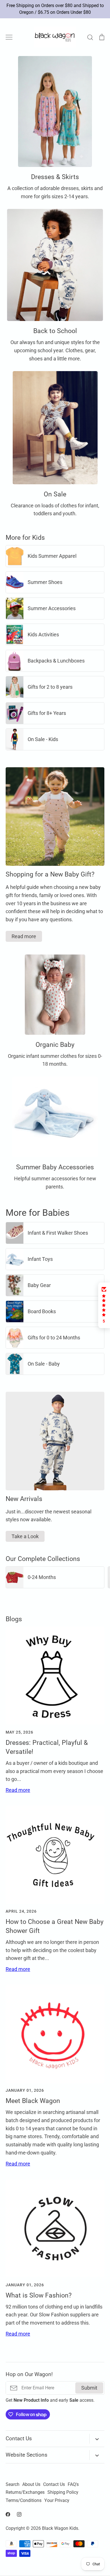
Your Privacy (57, 2501)
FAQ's (73, 2484)
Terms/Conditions (24, 2501)
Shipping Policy (63, 2492)
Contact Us (54, 2484)
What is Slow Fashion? (39, 2295)
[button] (104, 1305)
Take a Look (25, 1536)
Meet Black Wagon (33, 2101)
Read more (24, 936)
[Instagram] (19, 2514)
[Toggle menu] (9, 37)
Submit (89, 2388)
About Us (31, 2484)
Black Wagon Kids (60, 2528)
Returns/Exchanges (25, 2492)
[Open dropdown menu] (97, 2439)
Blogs (14, 1619)
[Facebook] (8, 2514)
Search (13, 2484)
